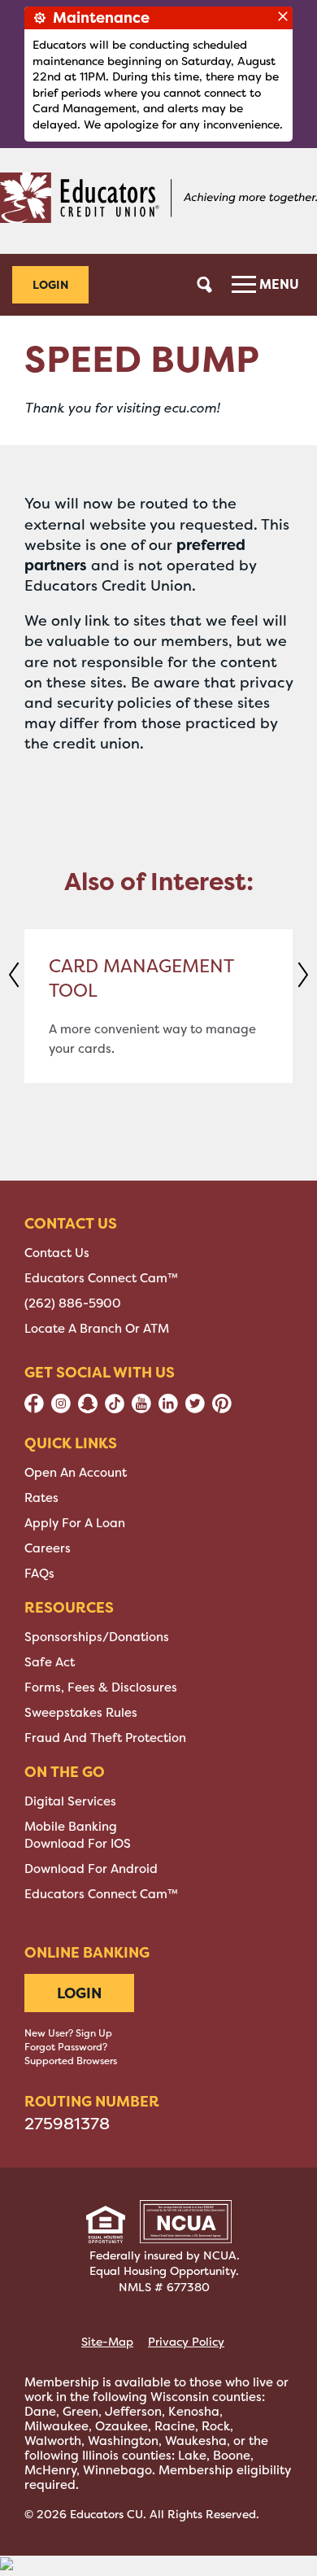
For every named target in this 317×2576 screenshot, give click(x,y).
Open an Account (76, 1473)
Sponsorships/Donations (97, 1637)
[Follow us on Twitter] (195, 1409)
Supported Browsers (71, 2061)
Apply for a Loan (75, 1523)
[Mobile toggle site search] (205, 285)
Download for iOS (78, 1844)
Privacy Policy (186, 2342)
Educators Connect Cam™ (101, 1278)
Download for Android (91, 1869)
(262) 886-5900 (73, 1303)
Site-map (107, 2342)
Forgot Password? (66, 2047)
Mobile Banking (71, 1827)
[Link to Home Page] (158, 201)
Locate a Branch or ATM (97, 1329)
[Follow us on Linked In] (168, 1409)
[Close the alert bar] (283, 16)
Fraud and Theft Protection (105, 1738)
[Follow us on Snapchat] (88, 1409)
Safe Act (50, 1662)
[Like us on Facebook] (34, 1409)
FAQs (39, 1574)
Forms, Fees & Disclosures (101, 1687)
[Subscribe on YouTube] (141, 1409)
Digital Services (70, 1801)
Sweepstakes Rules (81, 1713)
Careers (48, 1548)
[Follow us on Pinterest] (222, 1409)
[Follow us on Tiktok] (115, 1409)
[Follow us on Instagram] (61, 1409)
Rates (41, 1498)
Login (50, 284)
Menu (278, 284)
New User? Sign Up (68, 2033)
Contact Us (57, 1253)
